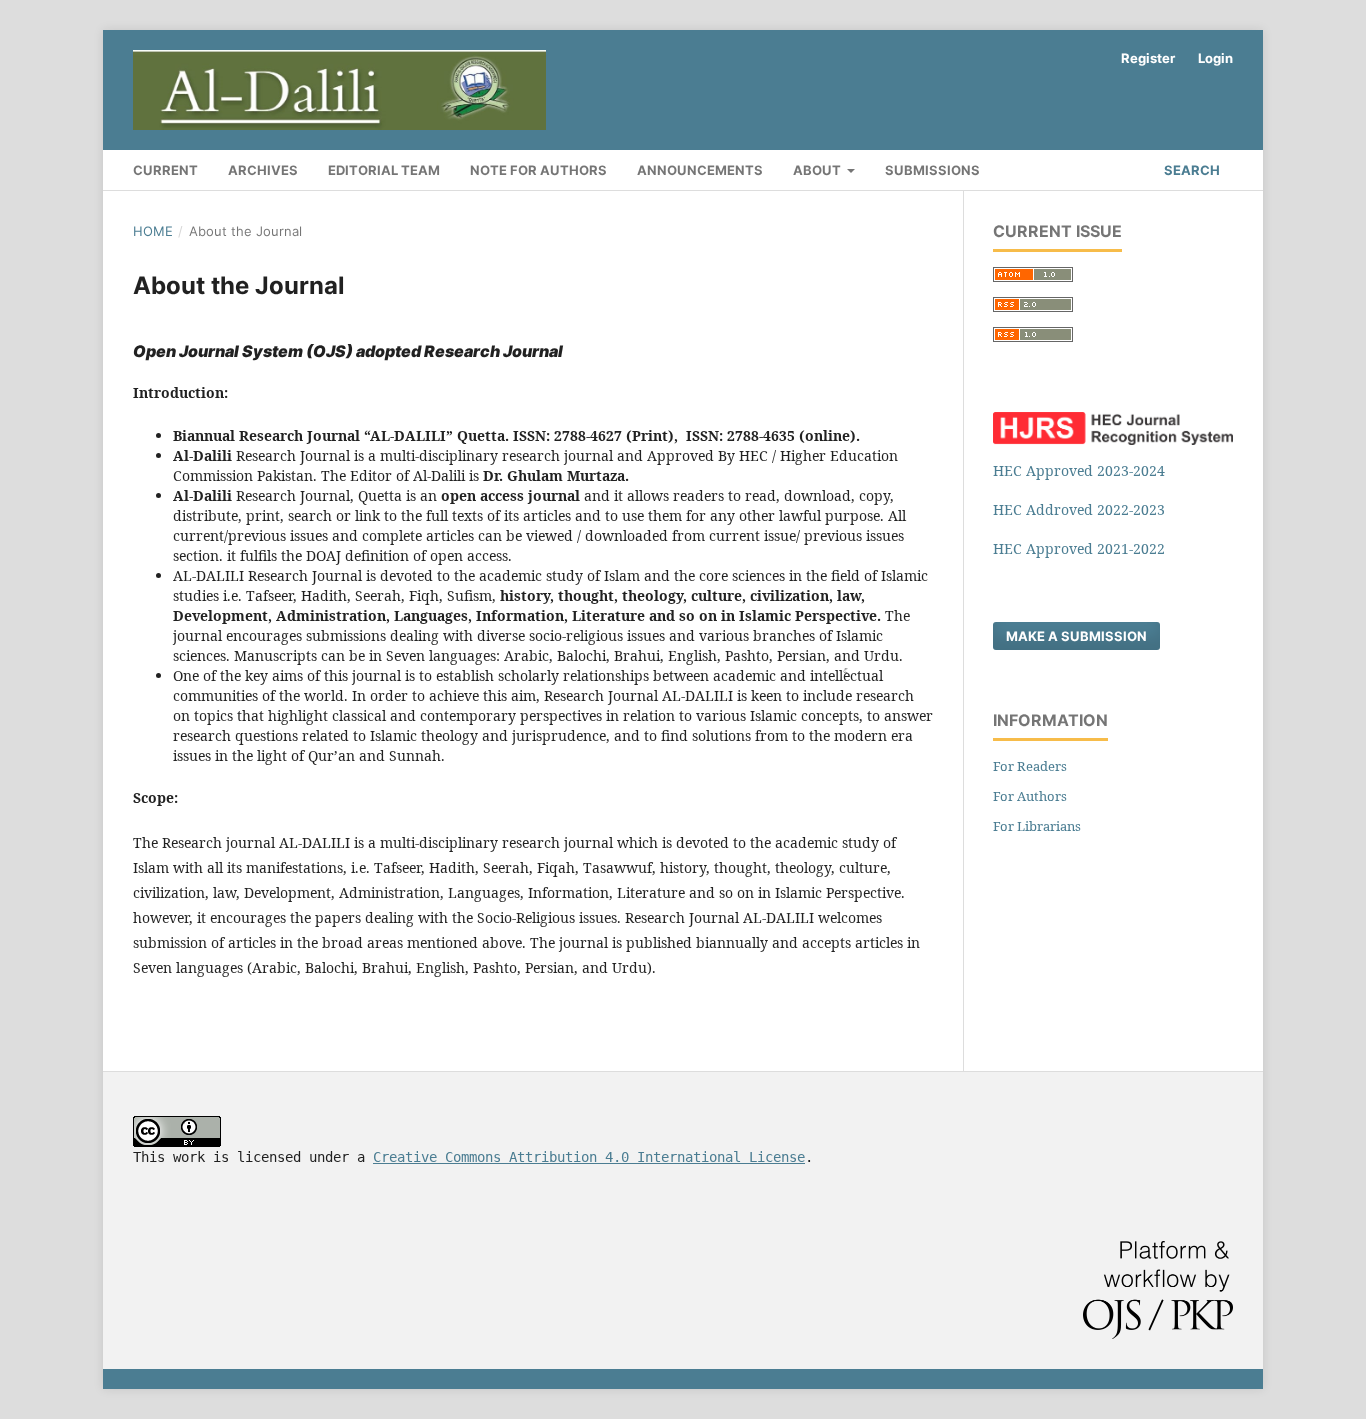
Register (1148, 58)
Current (165, 170)
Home (153, 231)
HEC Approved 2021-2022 (1079, 548)
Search (1190, 170)
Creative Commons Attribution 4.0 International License (589, 1157)
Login (1215, 58)
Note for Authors (538, 170)
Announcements (700, 170)
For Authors (1030, 796)
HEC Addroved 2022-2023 (1079, 509)
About (818, 170)
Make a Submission (1076, 636)
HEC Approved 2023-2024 (1079, 470)
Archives (263, 170)
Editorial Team (384, 170)
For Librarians (1037, 826)
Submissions (932, 170)
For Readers (1030, 766)
